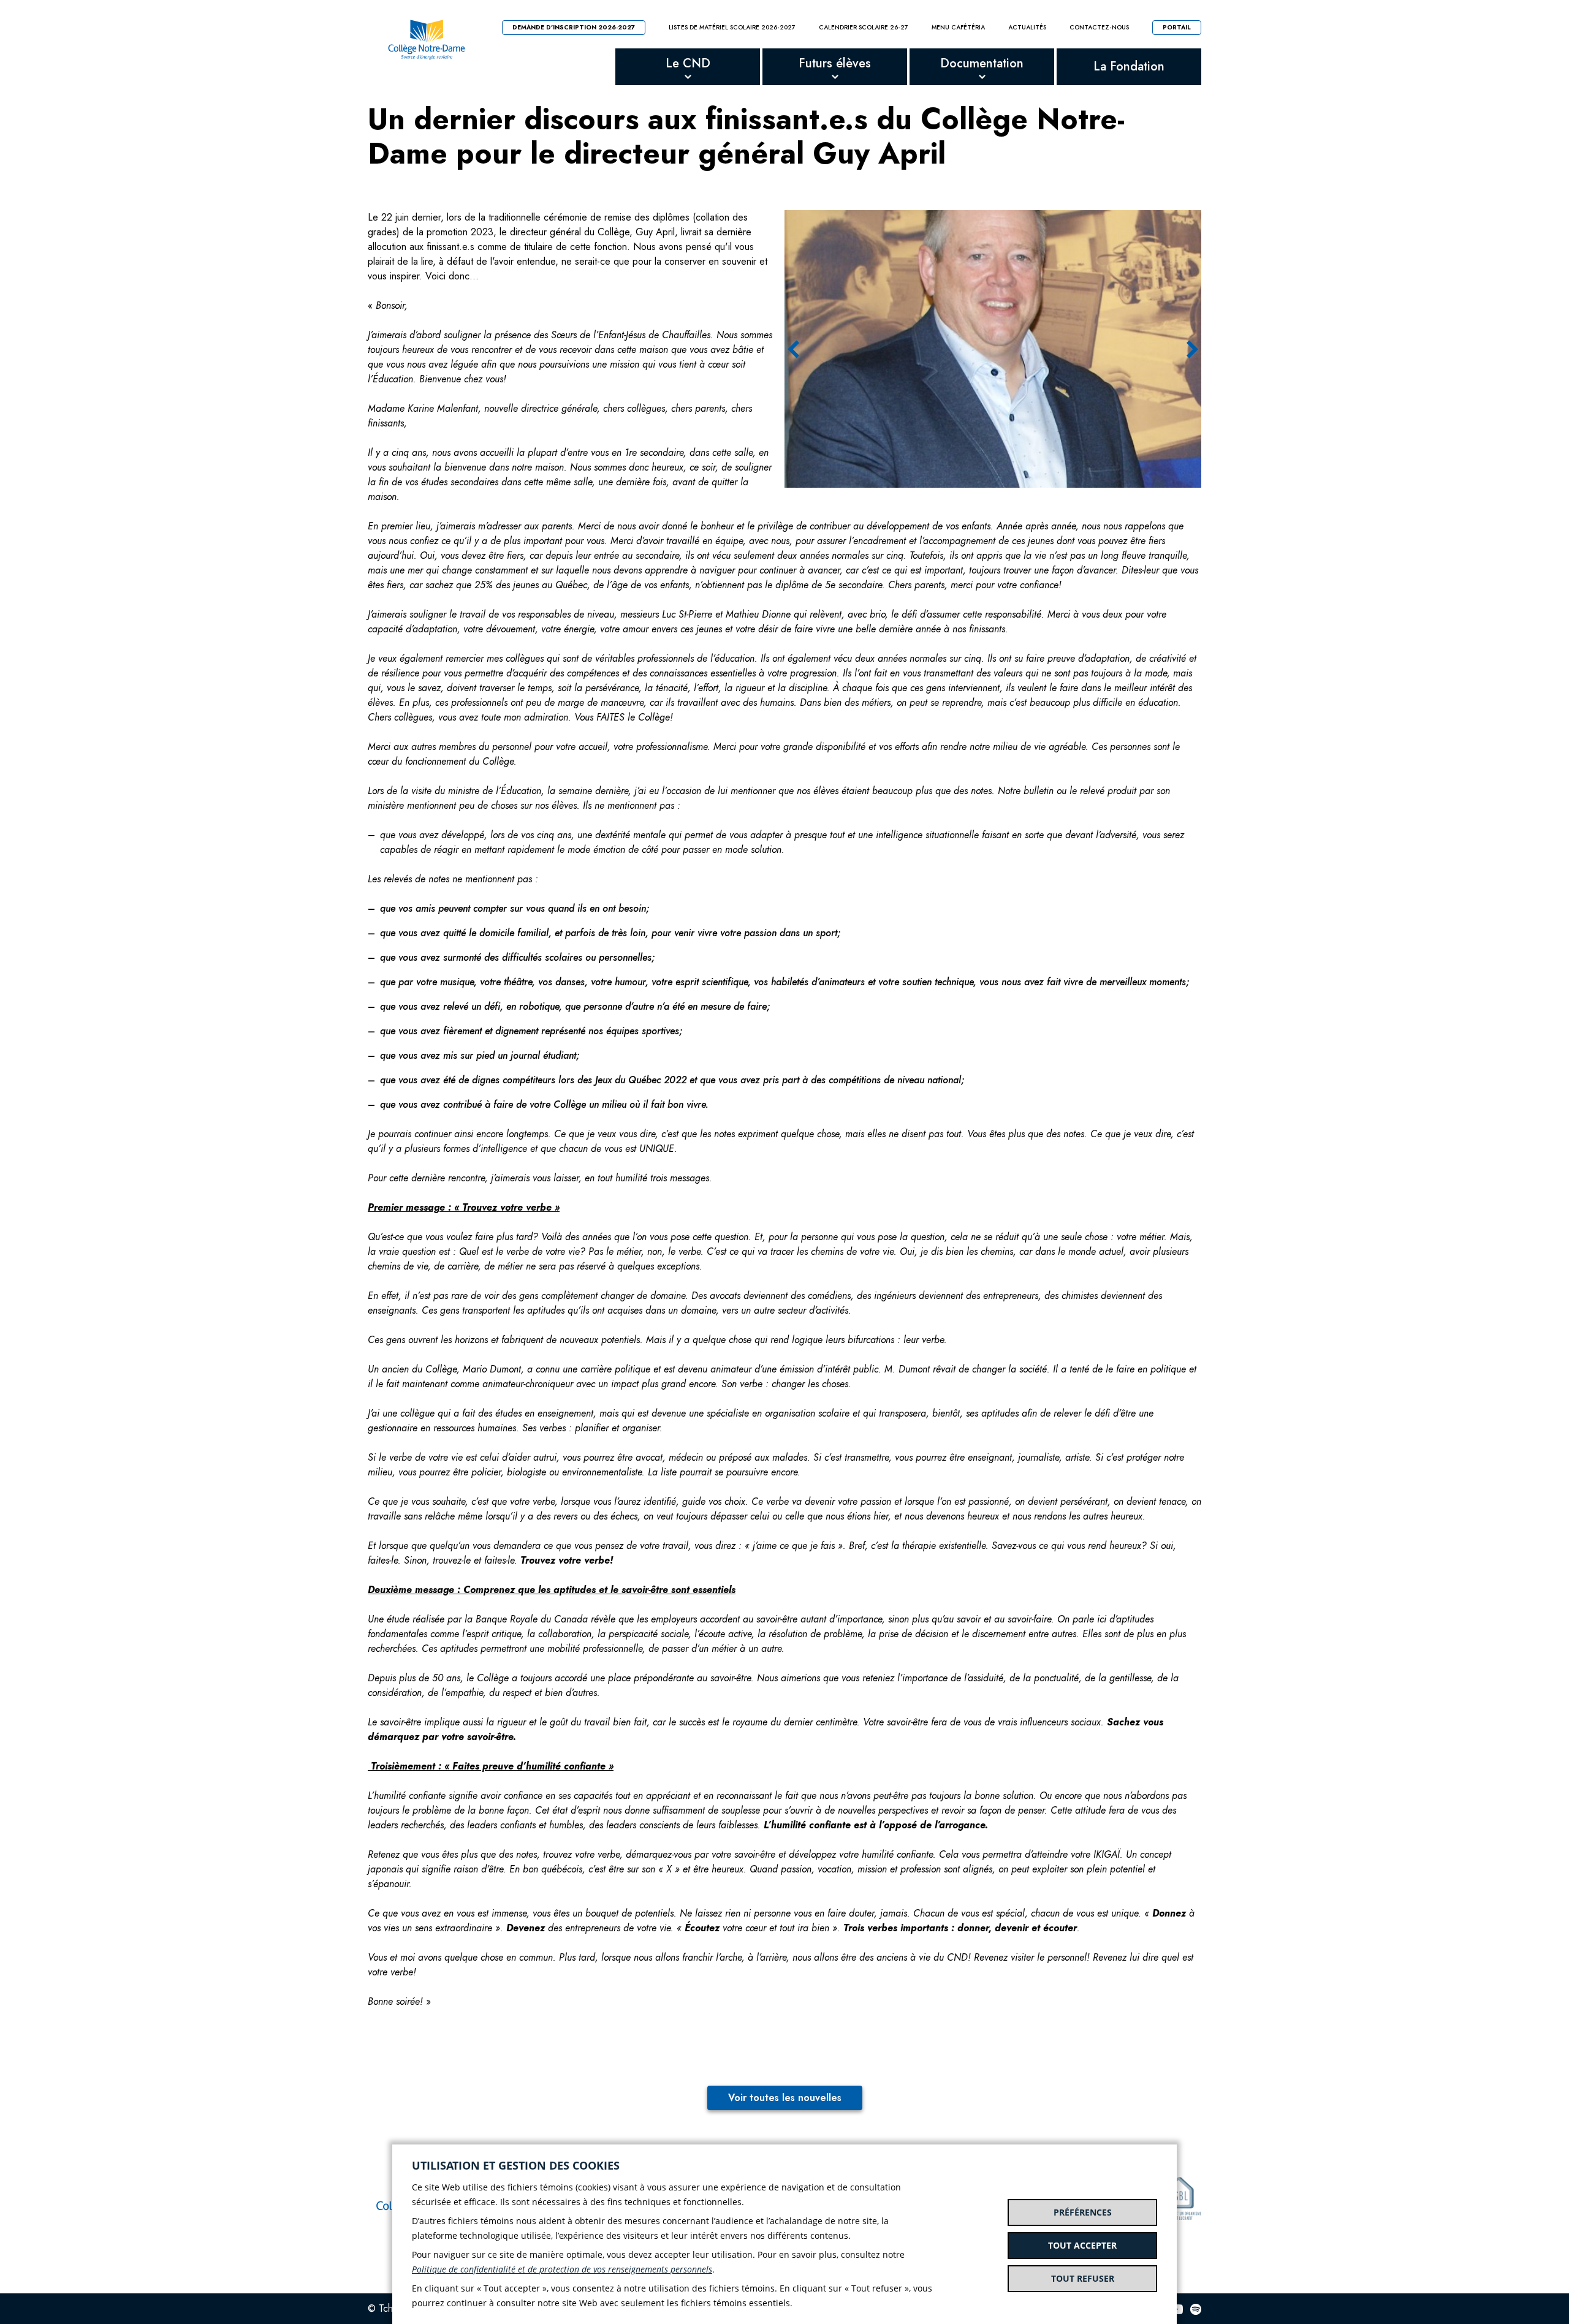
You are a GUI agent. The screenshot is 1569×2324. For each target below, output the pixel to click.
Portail (1177, 27)
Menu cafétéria (958, 28)
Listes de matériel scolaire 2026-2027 (732, 28)
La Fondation (1129, 66)
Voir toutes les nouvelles (785, 2098)
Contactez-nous (1099, 28)
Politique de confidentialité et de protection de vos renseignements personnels (562, 2269)
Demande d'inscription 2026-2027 (574, 27)
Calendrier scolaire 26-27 (864, 28)
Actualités (1027, 28)
